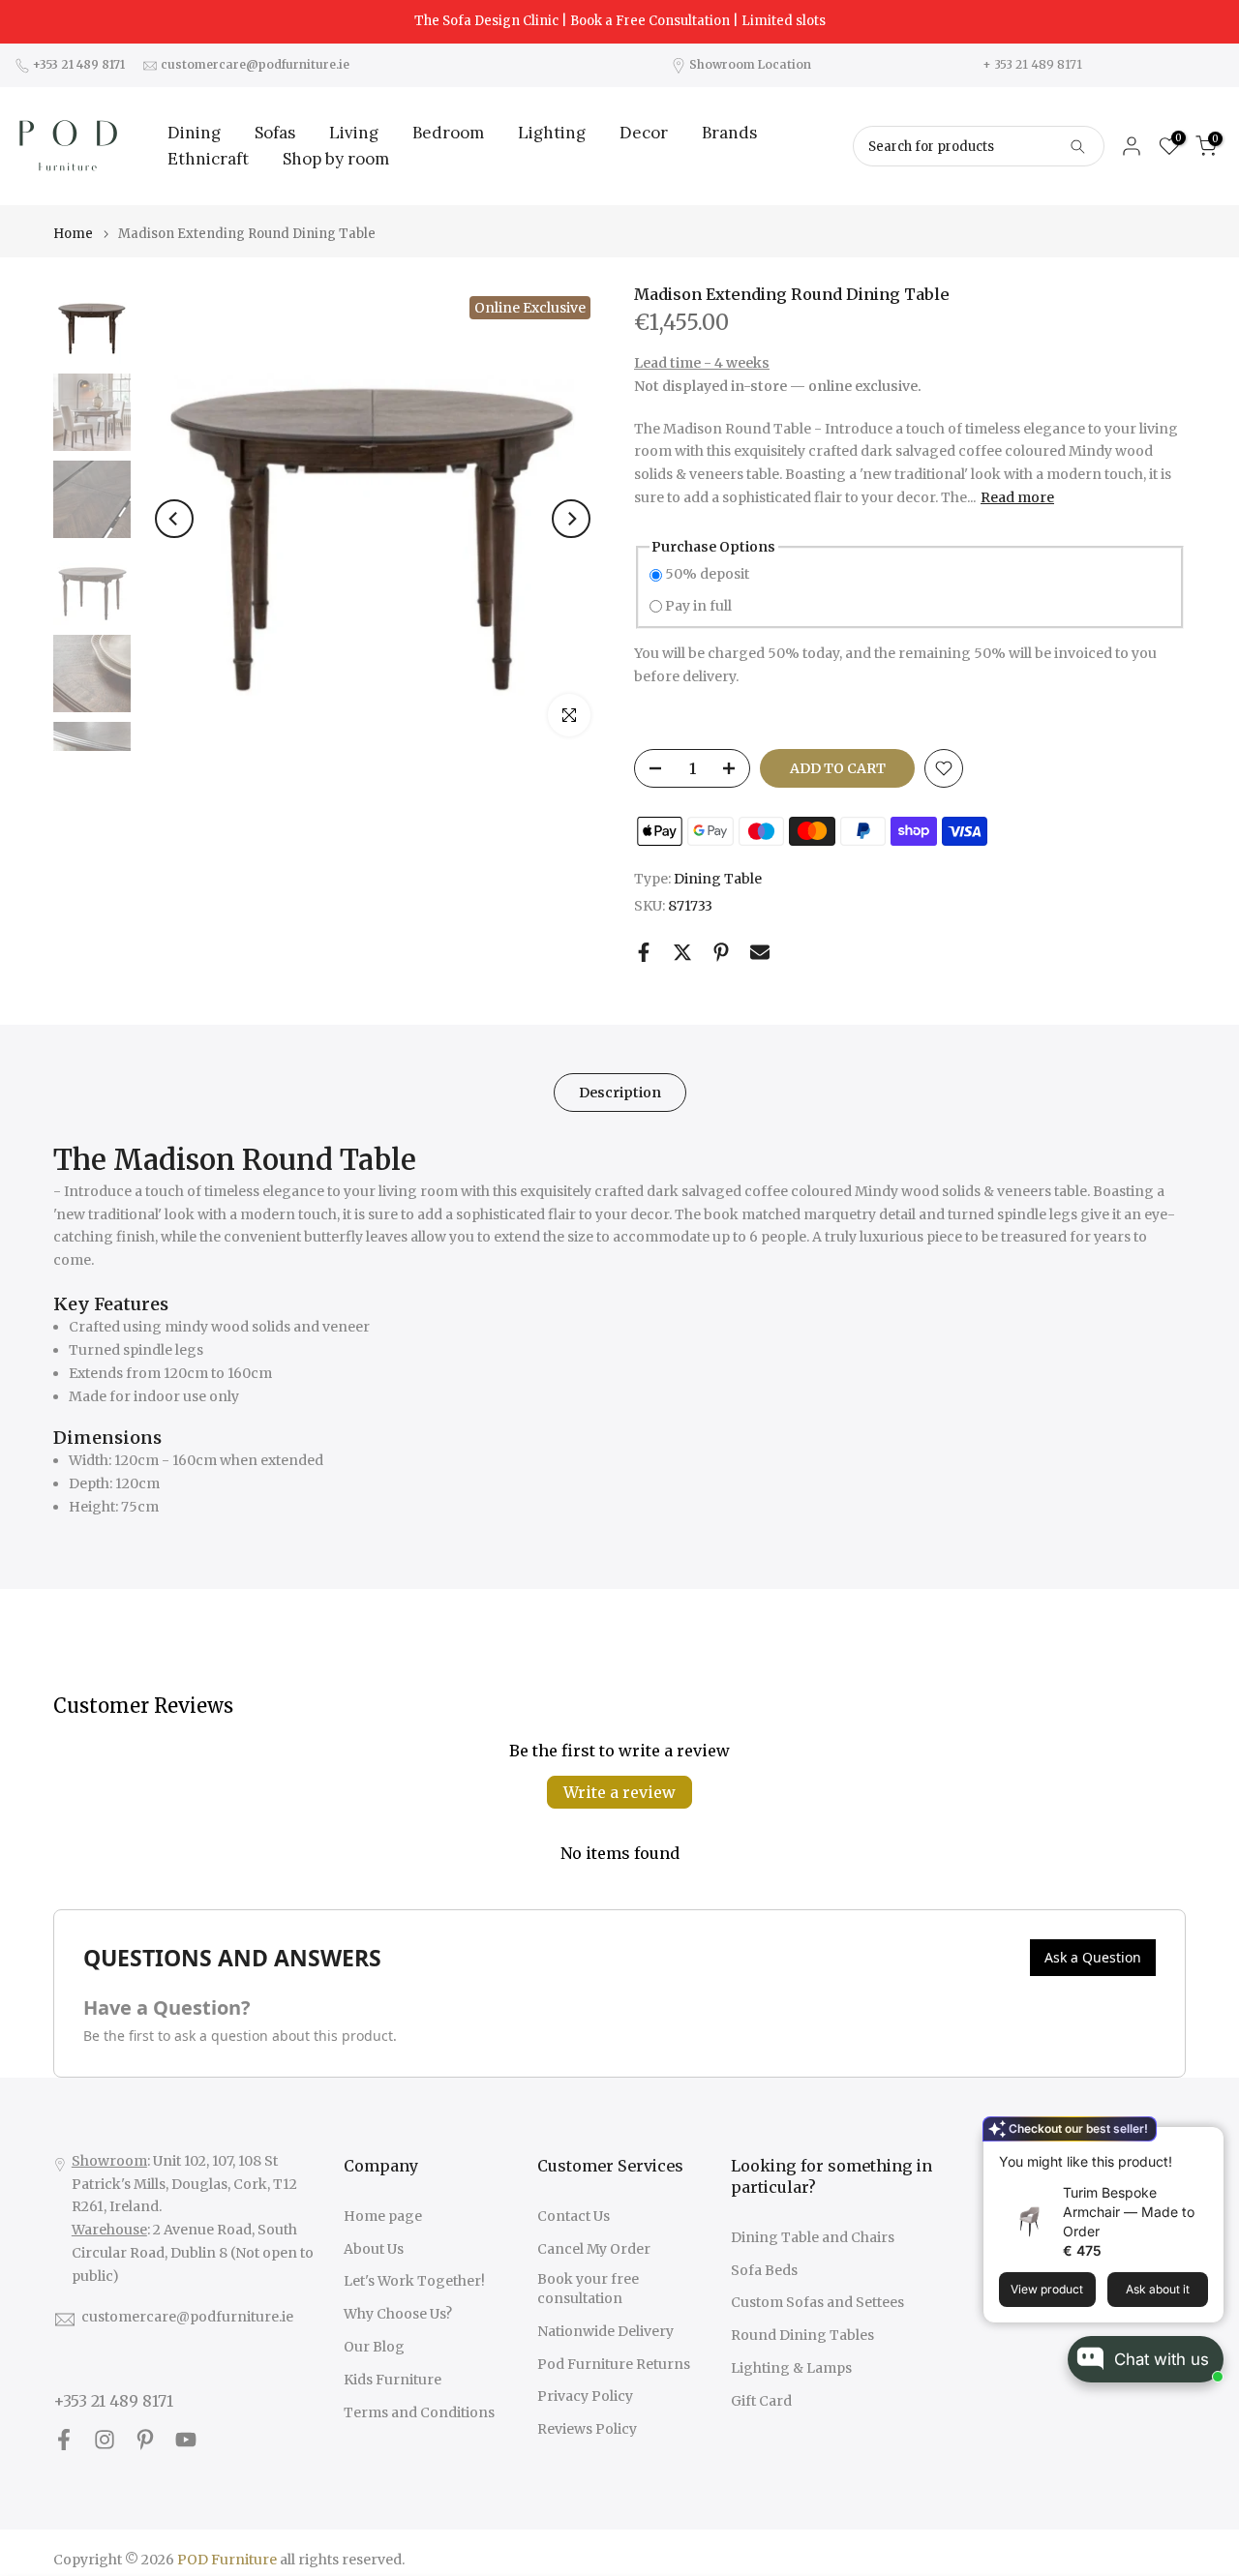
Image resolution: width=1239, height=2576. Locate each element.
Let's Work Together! (414, 2281)
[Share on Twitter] (682, 952)
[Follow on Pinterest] (145, 2440)
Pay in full (698, 606)
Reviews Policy (587, 2429)
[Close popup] (1203, 2144)
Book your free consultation (588, 2289)
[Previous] (174, 519)
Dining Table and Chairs (813, 2237)
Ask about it (1158, 2289)
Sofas (275, 133)
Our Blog (374, 2347)
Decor (644, 133)
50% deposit (707, 574)
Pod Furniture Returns (614, 2364)
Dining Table (718, 879)
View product (1047, 2289)
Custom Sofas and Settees (817, 2302)
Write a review (619, 1792)
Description (620, 1093)
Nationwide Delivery (605, 2331)
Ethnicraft (208, 159)
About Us (374, 2249)
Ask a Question (1093, 1957)
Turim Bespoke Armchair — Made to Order (1129, 2212)
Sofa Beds (764, 2270)
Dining (194, 133)
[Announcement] (619, 21)
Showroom (109, 2161)
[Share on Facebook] (644, 952)
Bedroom (448, 133)
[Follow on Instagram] (105, 2440)
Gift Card (761, 2401)
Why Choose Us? (398, 2314)
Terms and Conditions (419, 2412)
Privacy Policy (585, 2396)
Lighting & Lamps (791, 2368)
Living (354, 133)
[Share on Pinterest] (721, 952)
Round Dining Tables (802, 2335)
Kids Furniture (393, 2380)
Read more (1017, 497)
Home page (383, 2216)
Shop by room (336, 159)
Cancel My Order (594, 2249)
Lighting (552, 133)
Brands (729, 133)
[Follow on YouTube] (186, 2440)
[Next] (571, 519)
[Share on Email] (760, 952)
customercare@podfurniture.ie (187, 2317)
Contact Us (574, 2216)
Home (73, 234)
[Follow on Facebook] (64, 2440)
